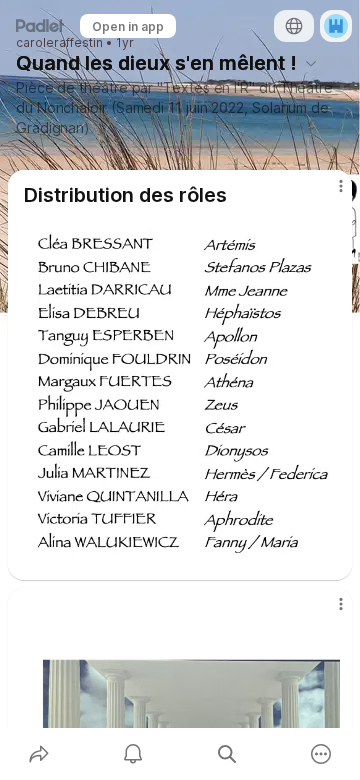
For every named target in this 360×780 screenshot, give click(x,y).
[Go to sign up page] (336, 26)
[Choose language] (294, 26)
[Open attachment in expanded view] (180, 394)
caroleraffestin (59, 43)
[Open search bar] (227, 754)
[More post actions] (328, 194)
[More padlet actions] (321, 754)
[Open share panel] (39, 754)
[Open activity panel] (133, 754)
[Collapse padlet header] (311, 63)
